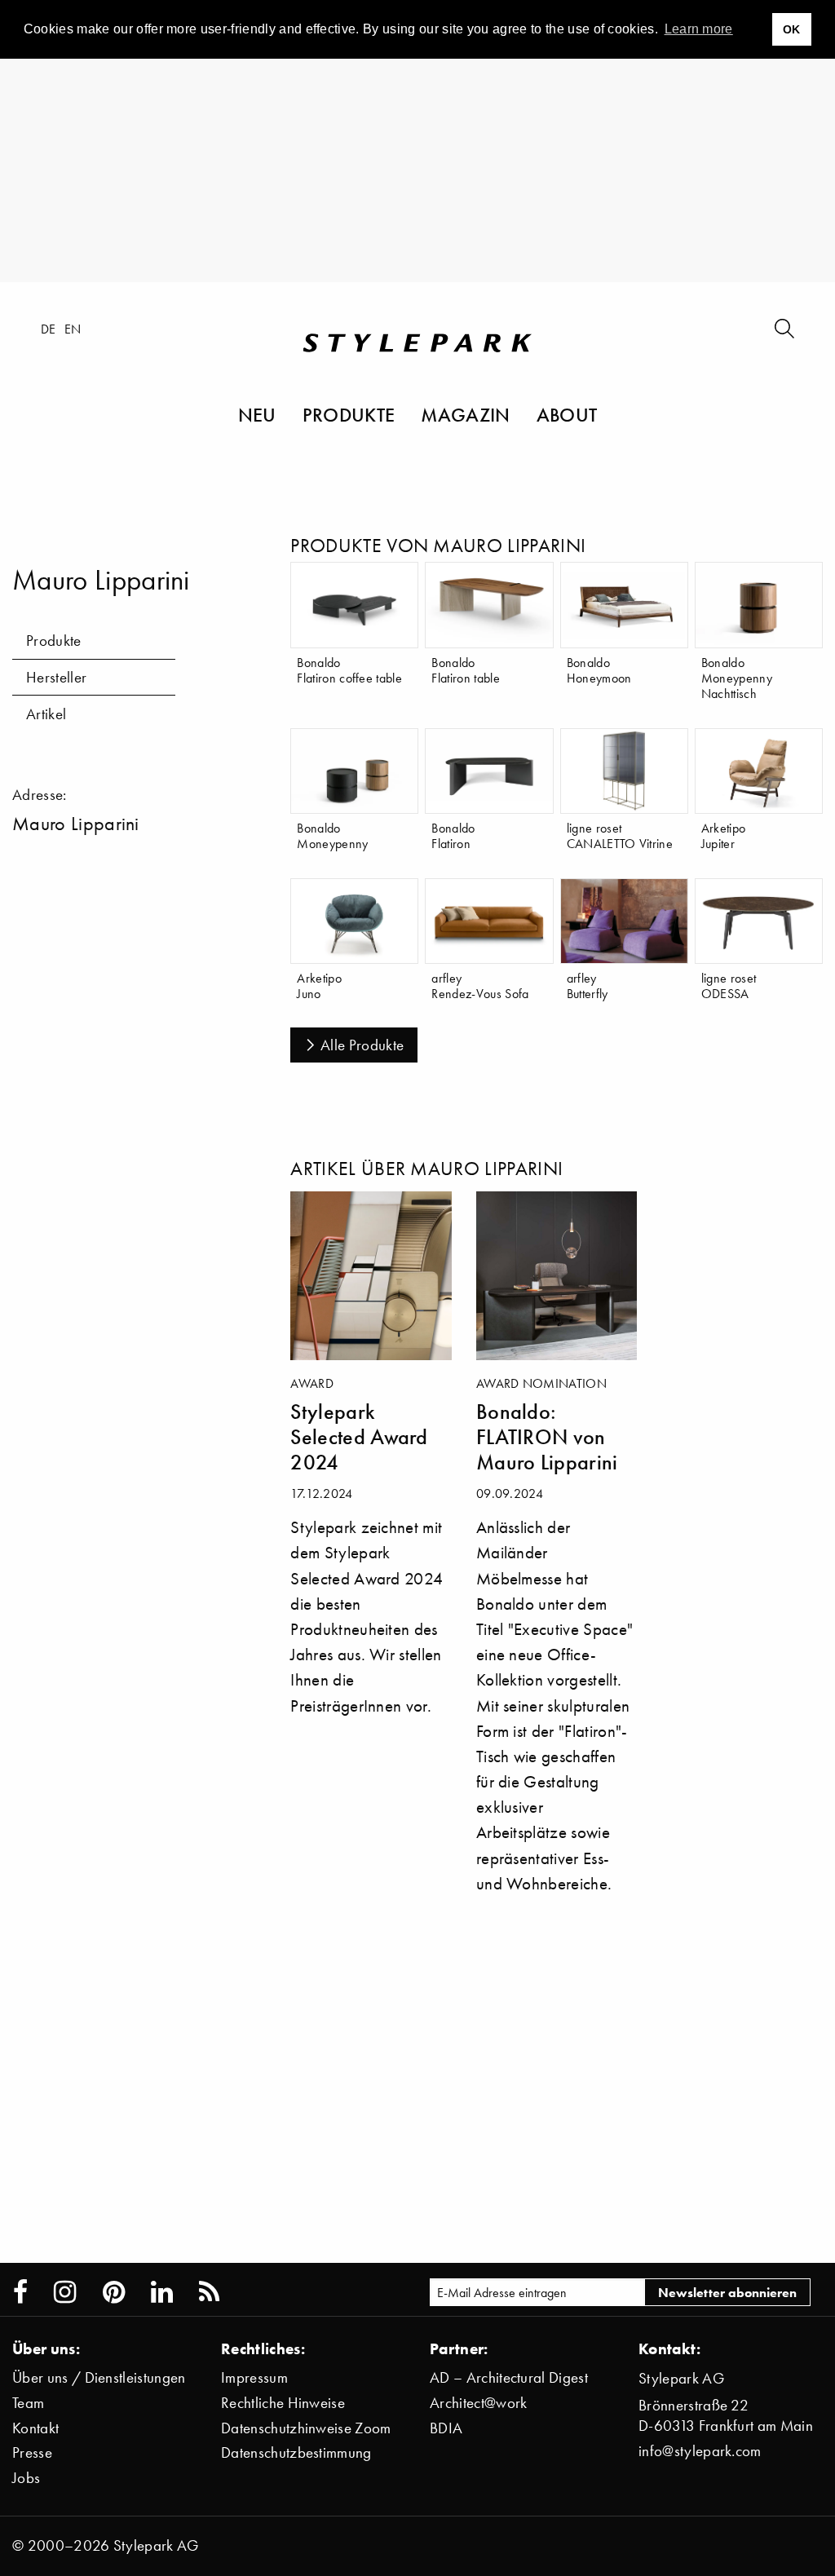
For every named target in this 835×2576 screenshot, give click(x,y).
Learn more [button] (699, 29)
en (73, 329)
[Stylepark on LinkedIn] (162, 2292)
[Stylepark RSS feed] (209, 2292)
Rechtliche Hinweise (283, 2403)
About (567, 414)
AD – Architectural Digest (509, 2377)
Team (28, 2403)
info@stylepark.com (700, 2451)
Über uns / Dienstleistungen (99, 2377)
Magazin (465, 414)
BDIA (446, 2428)
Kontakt (35, 2428)
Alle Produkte (362, 1045)
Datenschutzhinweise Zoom (306, 2428)
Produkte (349, 414)
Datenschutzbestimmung (296, 2452)
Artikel (46, 714)
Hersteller (56, 677)
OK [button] (792, 29)
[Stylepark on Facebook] (20, 2292)
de (49, 329)
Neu (257, 414)
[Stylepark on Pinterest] (114, 2292)
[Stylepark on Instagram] (65, 2292)
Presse (32, 2452)
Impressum (254, 2377)
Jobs (26, 2478)
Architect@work (478, 2403)
